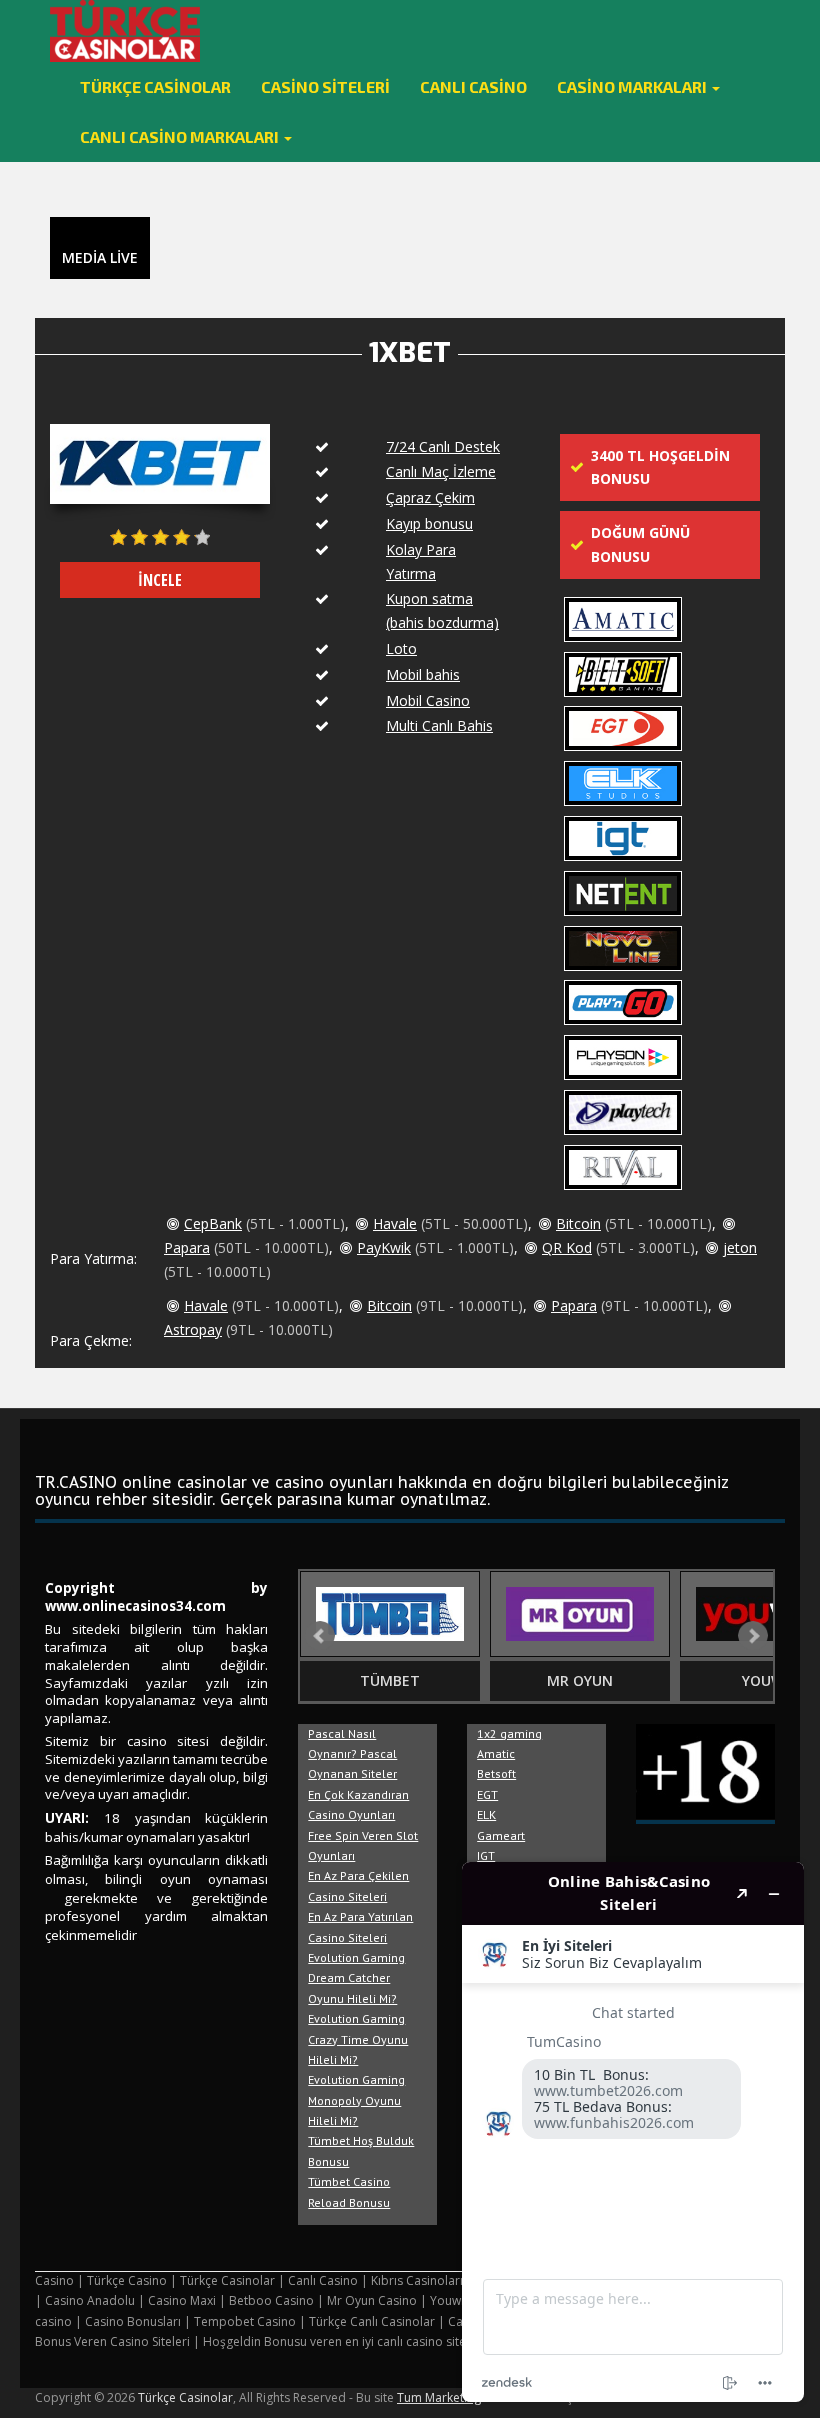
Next (753, 1636)
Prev (320, 1636)
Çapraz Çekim (430, 497)
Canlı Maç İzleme (441, 471)
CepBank (213, 1223)
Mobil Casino (428, 700)
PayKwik (384, 1247)
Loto (401, 648)
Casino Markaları (633, 86)
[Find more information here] (633, 2132)
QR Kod (567, 1247)
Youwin (770, 1680)
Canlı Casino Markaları (181, 136)
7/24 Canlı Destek (443, 446)
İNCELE (160, 580)
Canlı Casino (473, 86)
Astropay (193, 1329)
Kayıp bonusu (429, 523)
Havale (395, 1223)
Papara (187, 1247)
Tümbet (390, 1680)
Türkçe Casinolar (155, 86)
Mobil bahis (423, 674)
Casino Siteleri (325, 86)
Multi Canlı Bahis (439, 725)
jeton (740, 1247)
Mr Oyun (580, 1680)
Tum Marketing (439, 2397)
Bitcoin (578, 1223)
